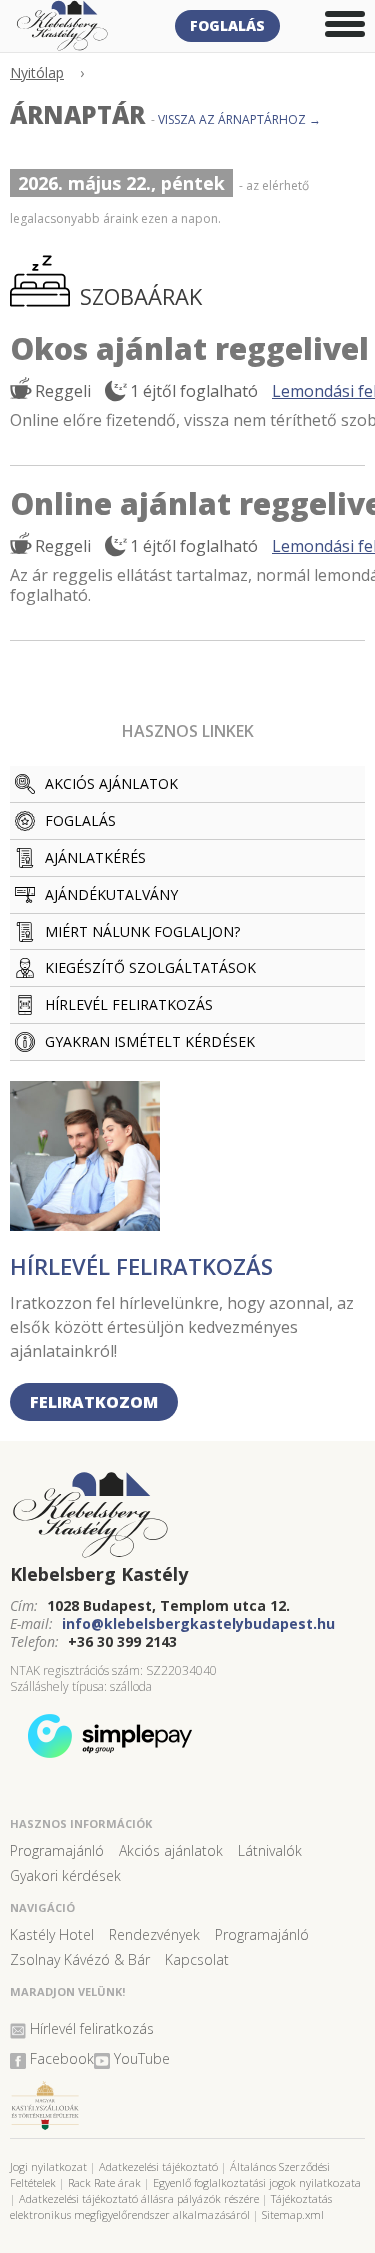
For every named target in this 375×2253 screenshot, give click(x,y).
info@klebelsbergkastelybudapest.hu (198, 1623)
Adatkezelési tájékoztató (158, 2166)
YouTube (142, 2058)
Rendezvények (154, 1934)
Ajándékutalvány (111, 894)
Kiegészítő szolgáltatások (150, 967)
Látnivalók (270, 1850)
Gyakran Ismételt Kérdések (150, 1041)
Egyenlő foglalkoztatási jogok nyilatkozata (257, 2182)
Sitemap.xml (293, 2214)
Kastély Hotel (52, 1934)
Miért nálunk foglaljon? (142, 931)
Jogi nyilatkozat (48, 2166)
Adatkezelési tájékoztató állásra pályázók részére (139, 2198)
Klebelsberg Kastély (99, 1574)
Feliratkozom (94, 1402)
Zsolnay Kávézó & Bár (80, 1959)
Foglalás (227, 25)
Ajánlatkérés (95, 857)
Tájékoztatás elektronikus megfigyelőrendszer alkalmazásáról (171, 2206)
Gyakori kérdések (65, 1875)
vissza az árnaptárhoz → (239, 119)
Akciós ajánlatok (111, 783)
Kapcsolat (197, 1959)
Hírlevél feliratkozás (129, 1004)
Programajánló (57, 1850)
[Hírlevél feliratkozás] (85, 1224)
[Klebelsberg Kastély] (187, 1516)
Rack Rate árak (104, 2182)
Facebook (62, 2058)
